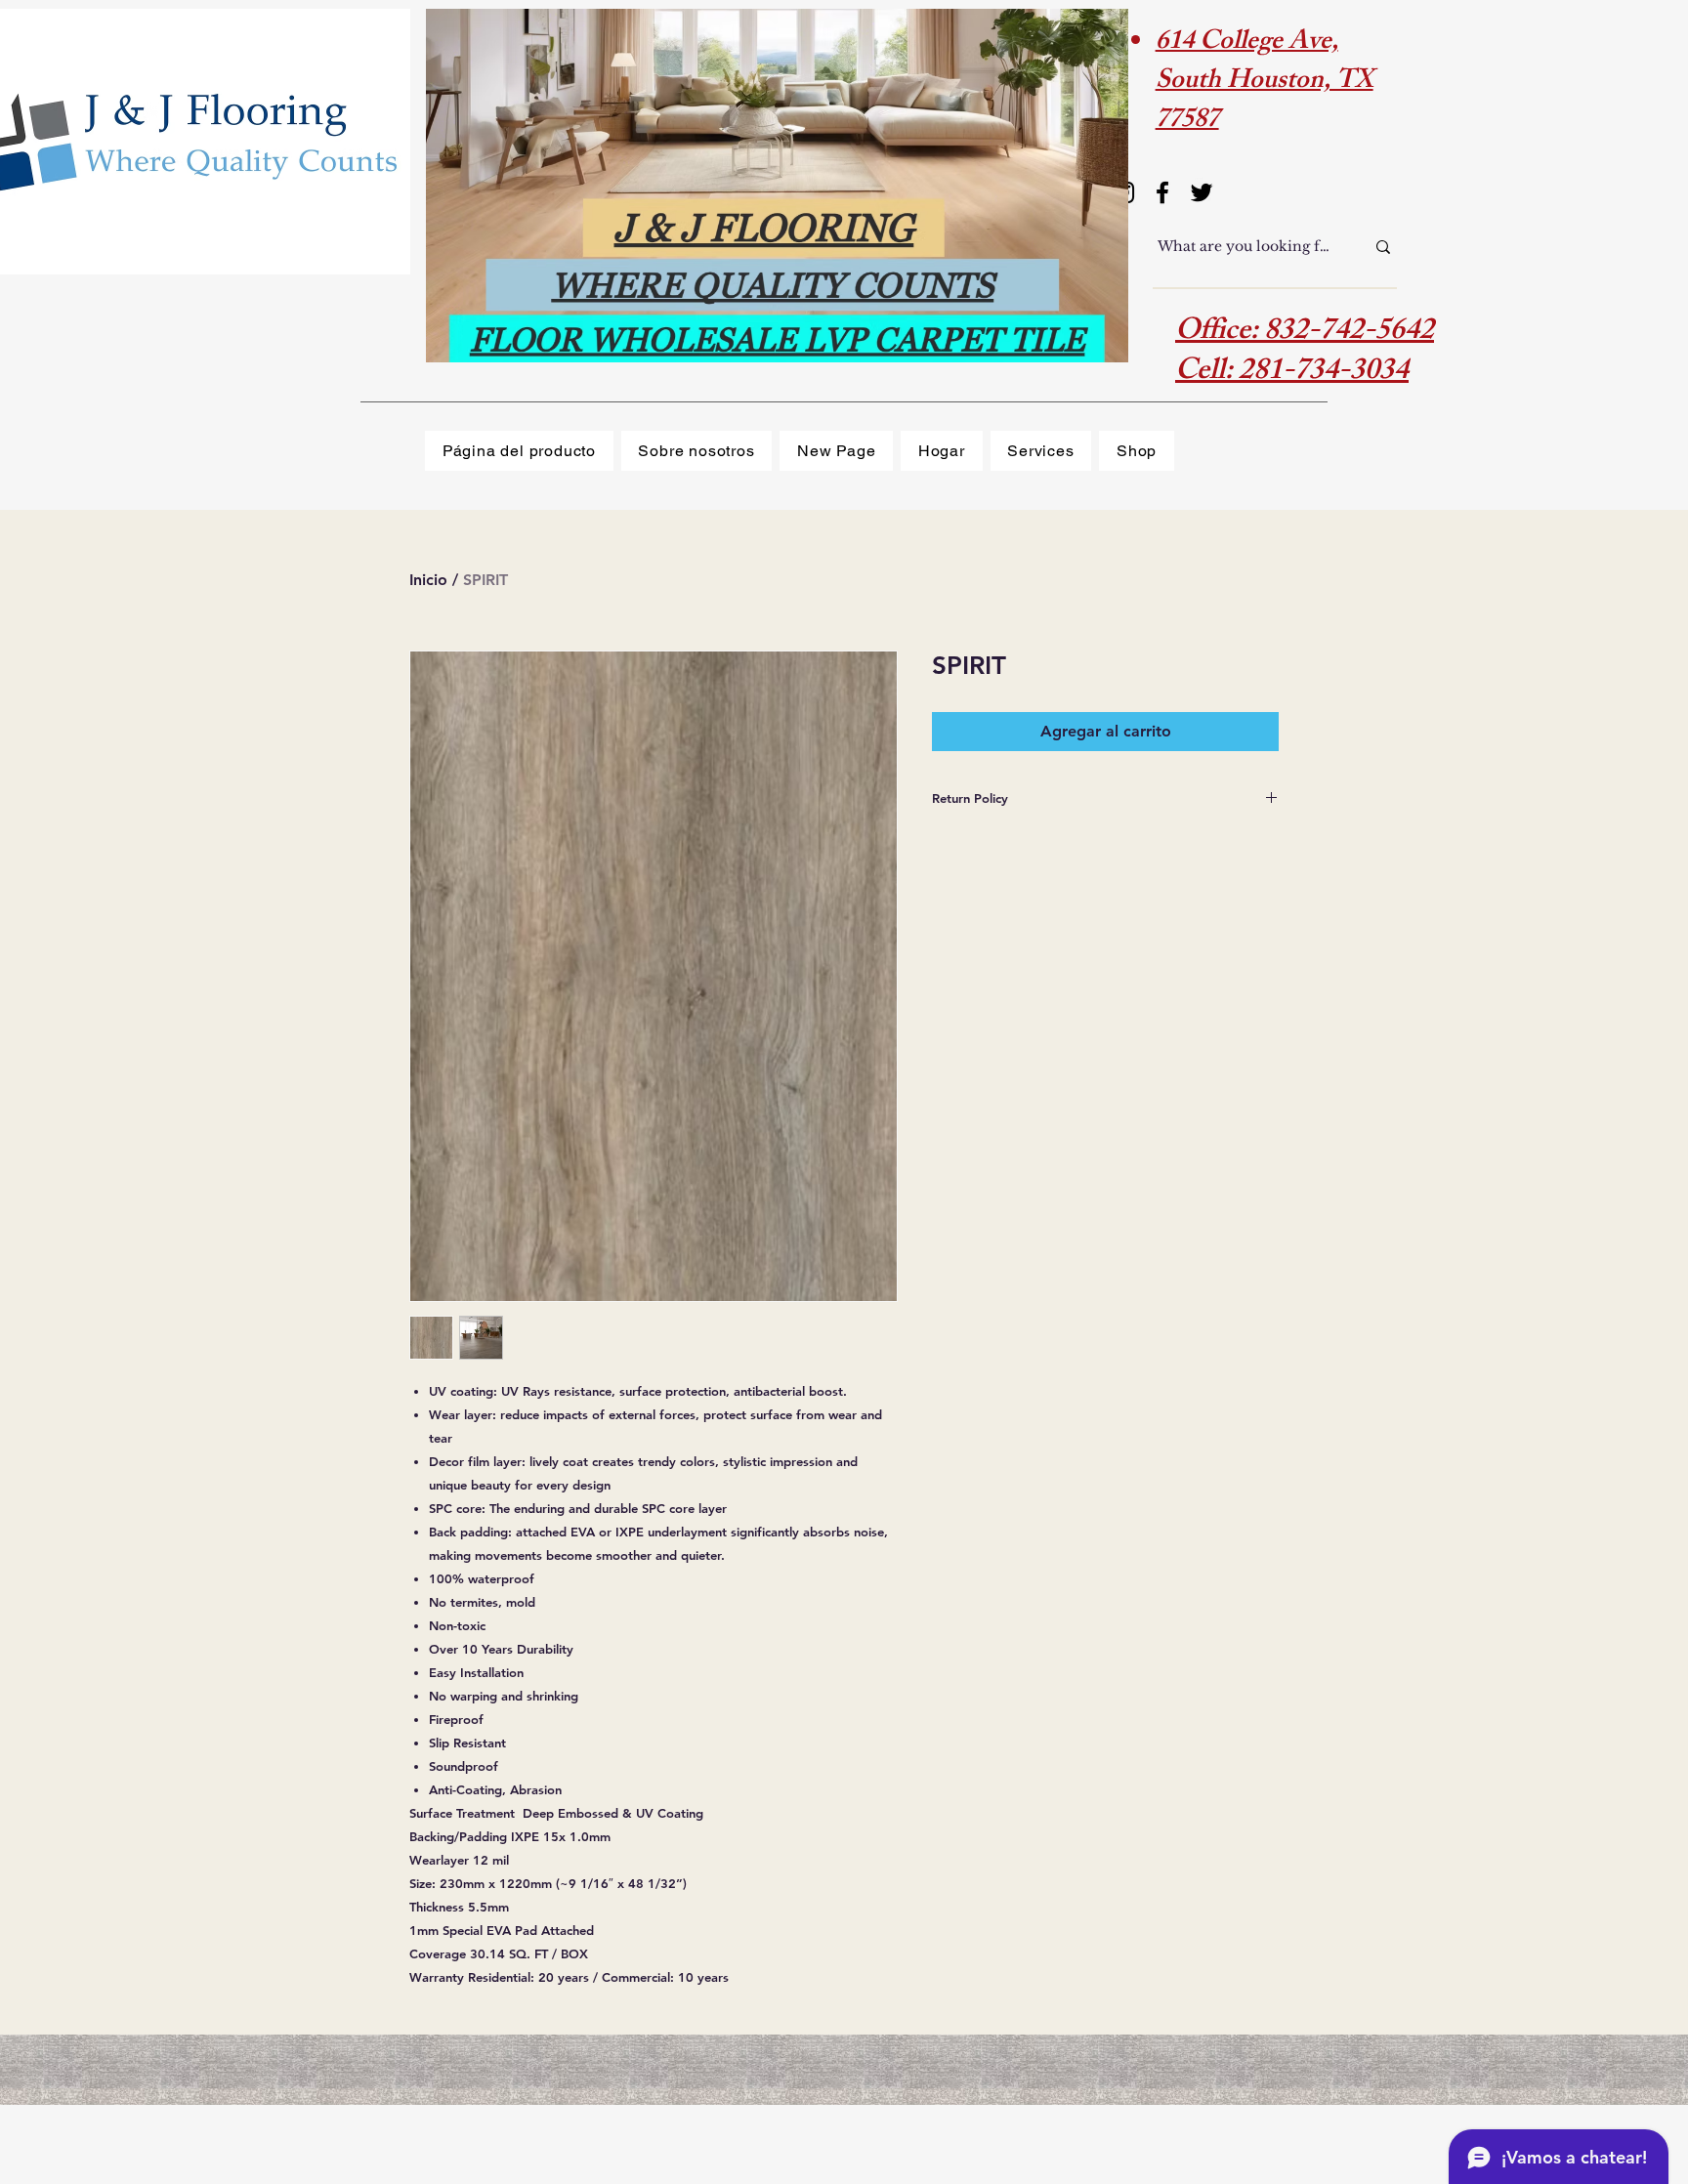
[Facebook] (1162, 192)
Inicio (428, 580)
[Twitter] (1202, 192)
